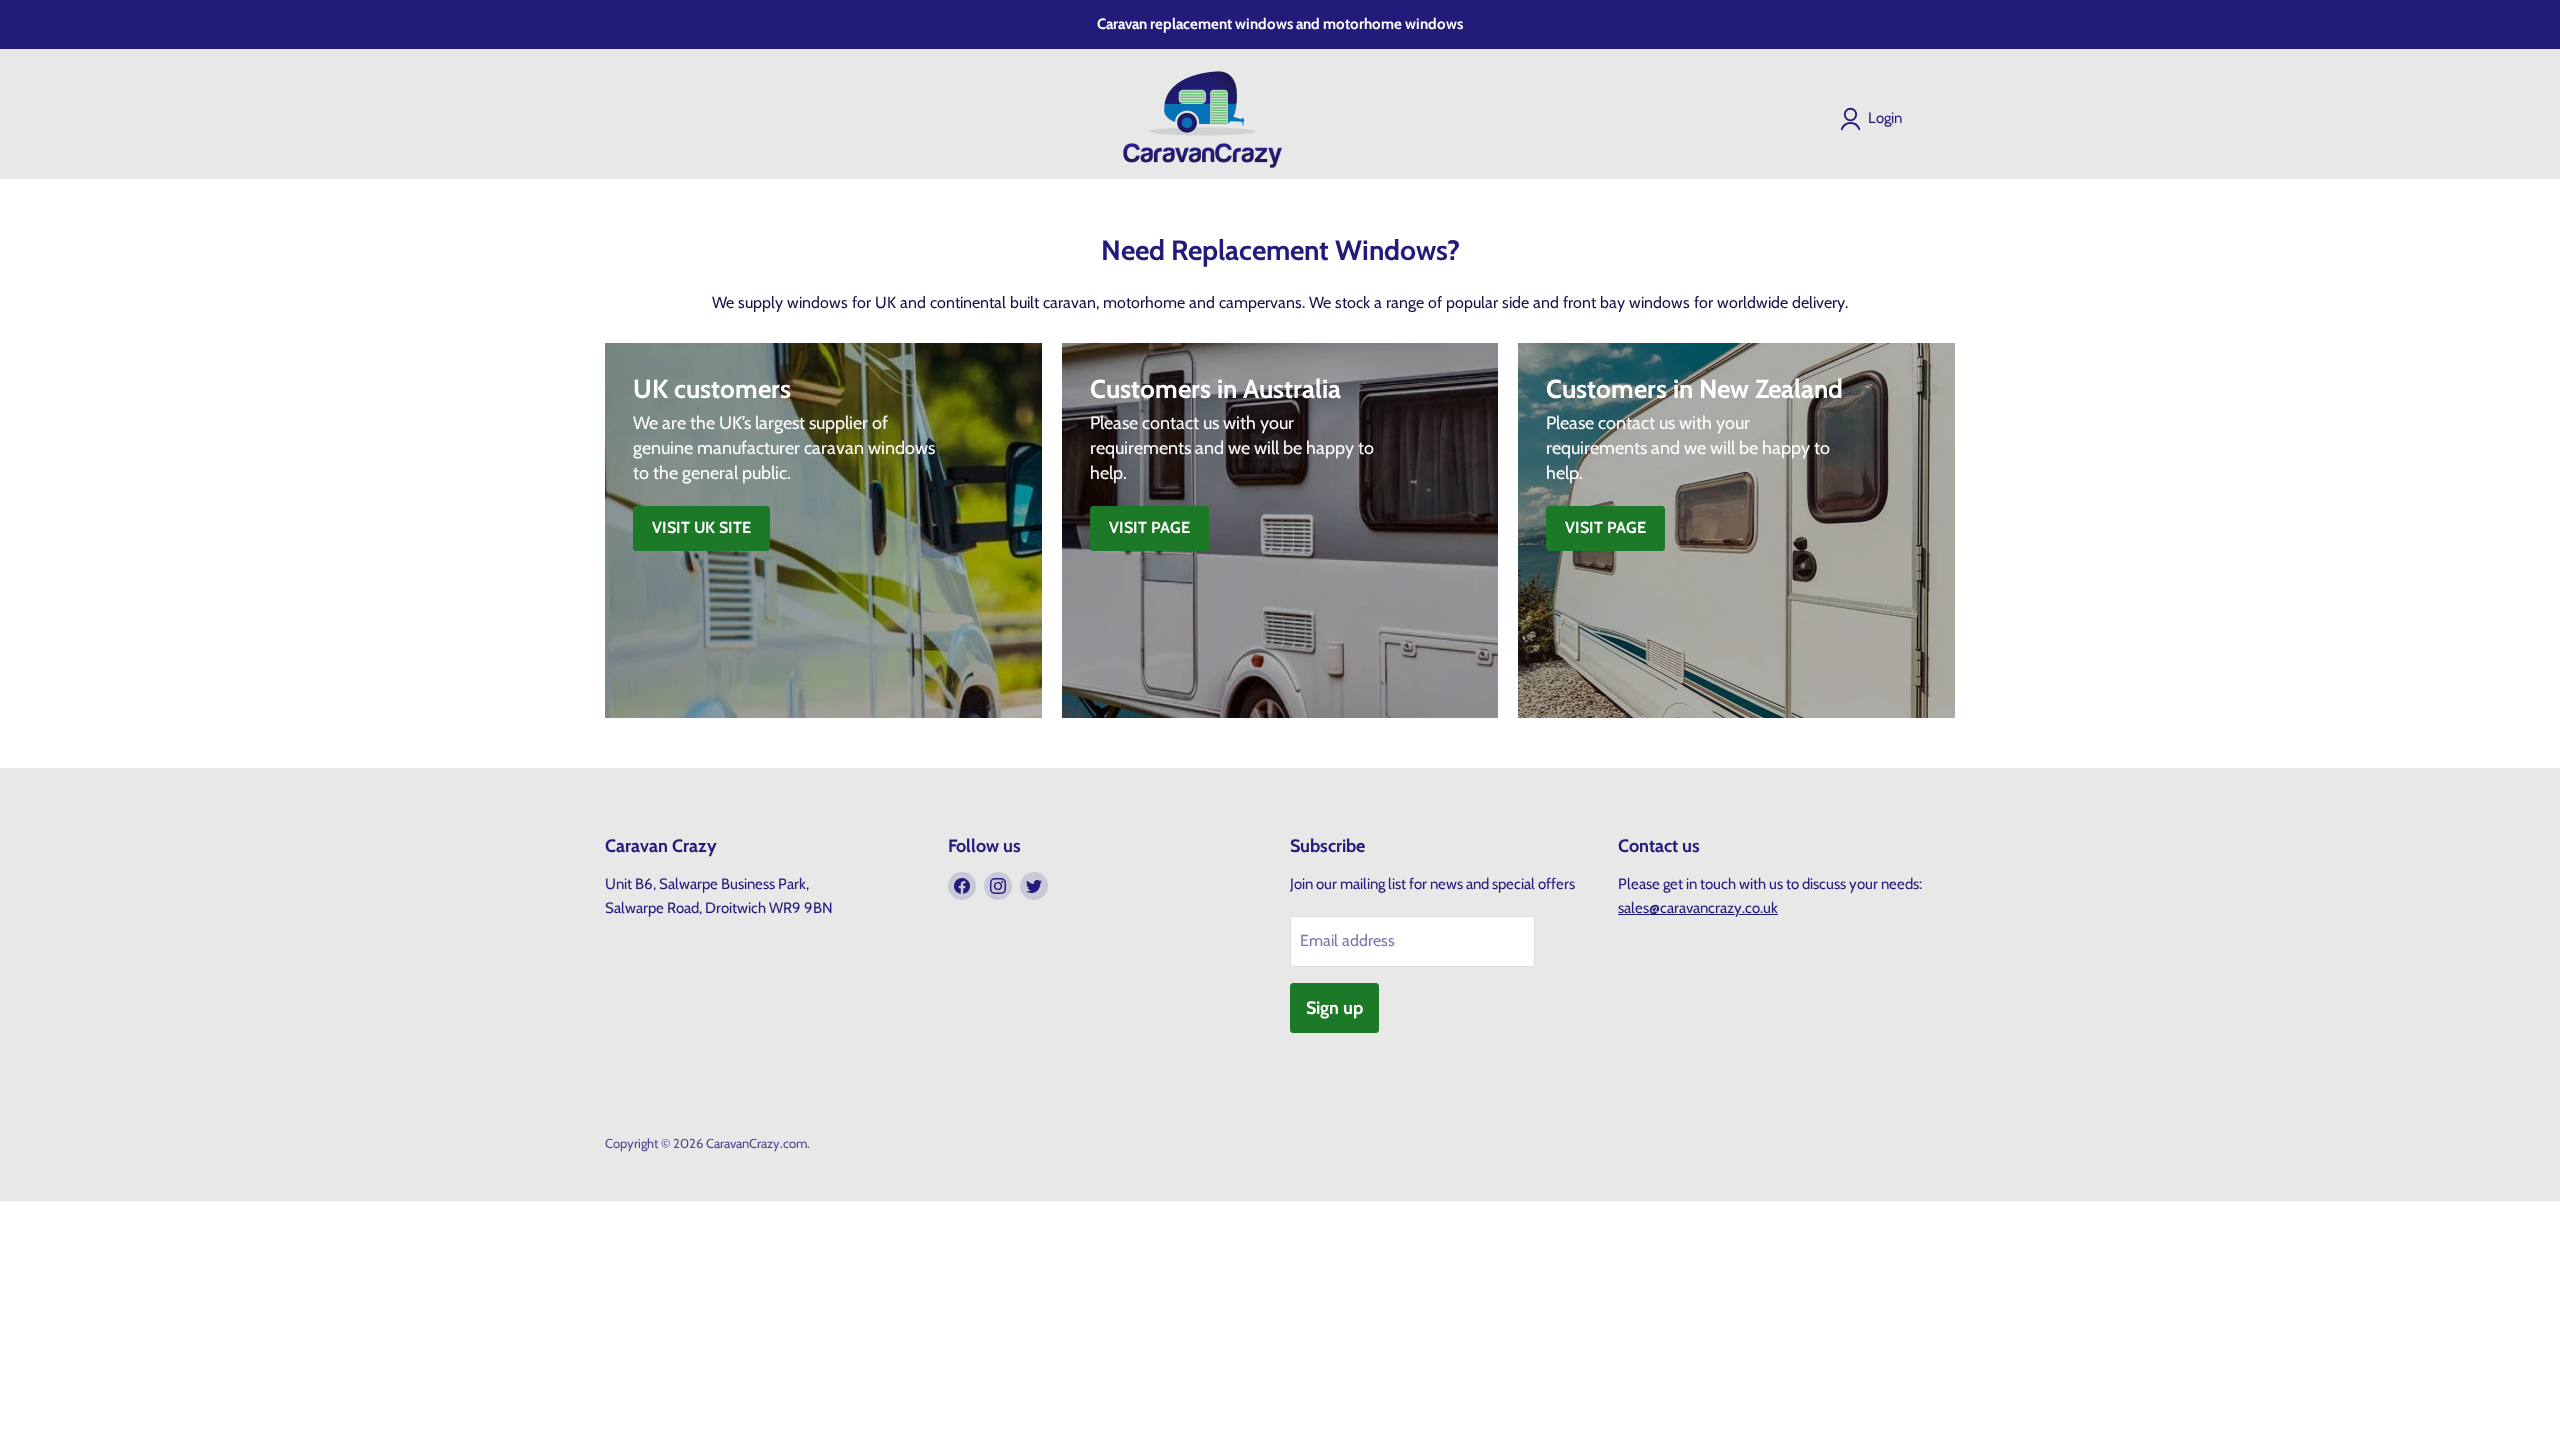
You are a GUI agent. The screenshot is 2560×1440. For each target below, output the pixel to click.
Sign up (1334, 1008)
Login (1885, 118)
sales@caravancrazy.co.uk (1698, 908)
